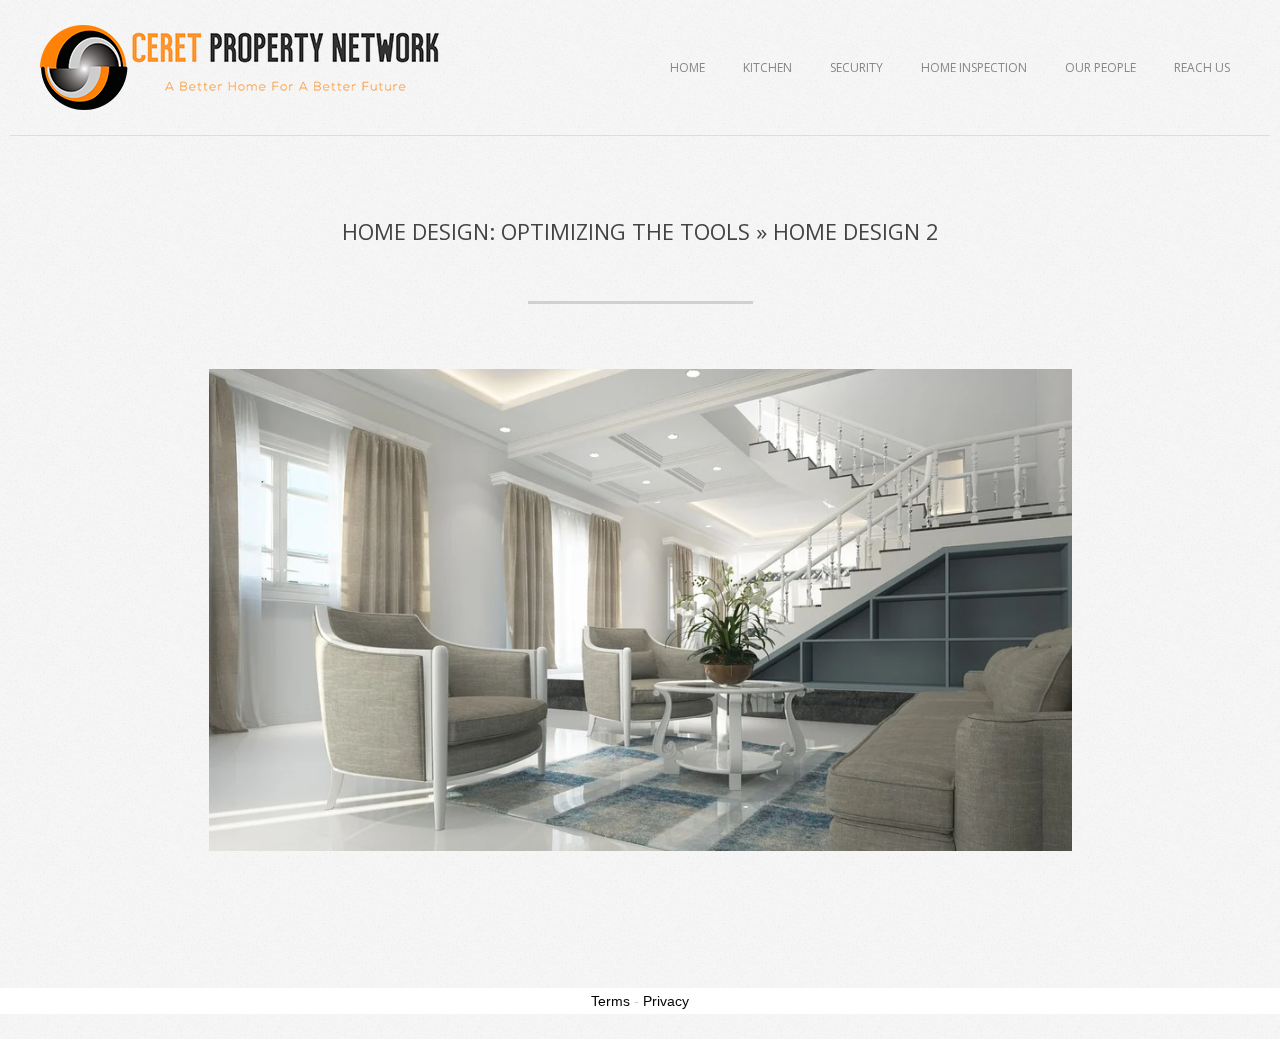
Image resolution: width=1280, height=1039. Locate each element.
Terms (610, 1001)
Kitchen (767, 67)
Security (856, 67)
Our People (1100, 67)
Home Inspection (974, 67)
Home (687, 67)
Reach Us (1202, 67)
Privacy (666, 1001)
